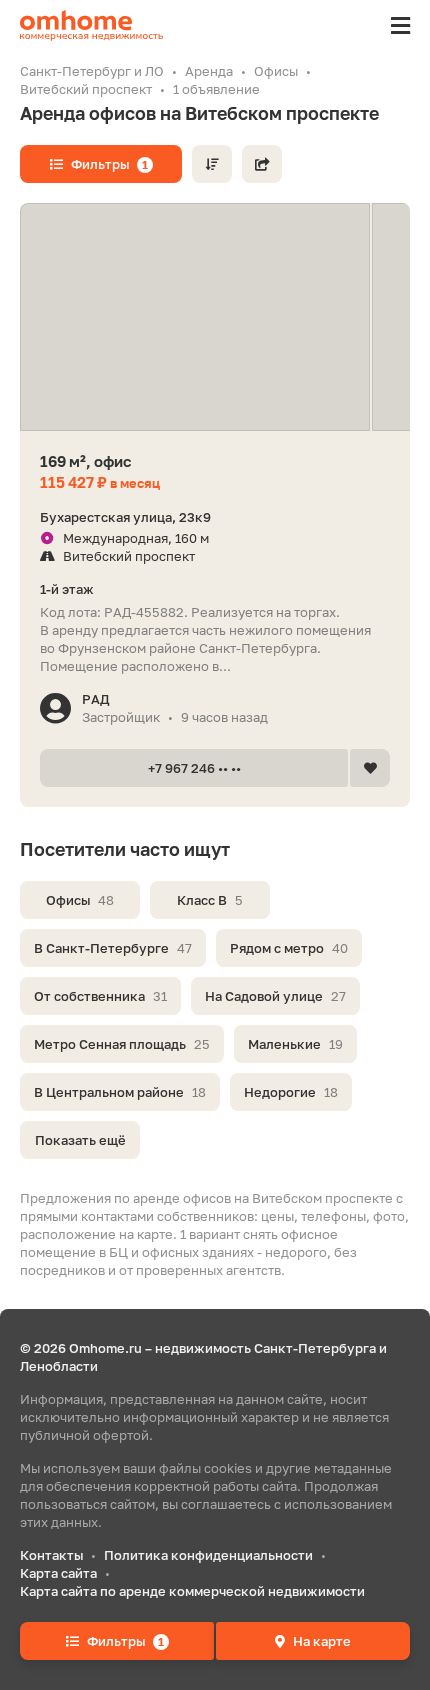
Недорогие (291, 1092)
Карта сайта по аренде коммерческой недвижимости (192, 1591)
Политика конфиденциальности (208, 1555)
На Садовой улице (275, 996)
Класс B (210, 900)
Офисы (80, 900)
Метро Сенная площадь (122, 1044)
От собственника (100, 996)
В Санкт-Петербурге (113, 948)
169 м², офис (85, 461)
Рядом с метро (289, 948)
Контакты (51, 1555)
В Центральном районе (120, 1092)
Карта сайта (58, 1573)
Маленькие (295, 1044)
